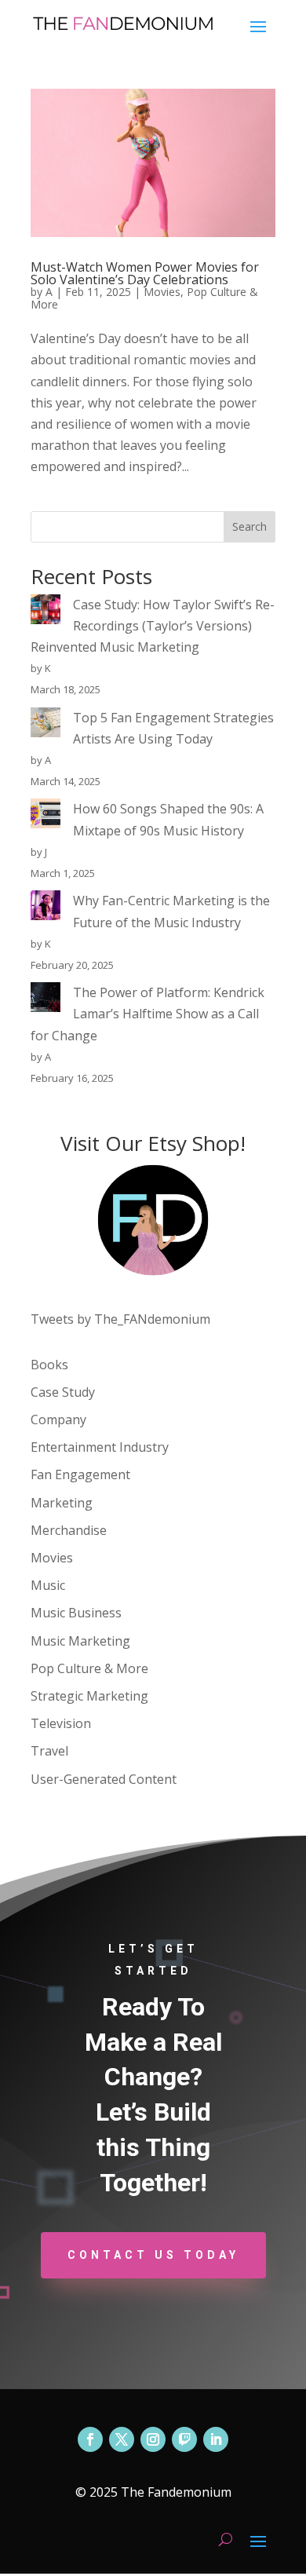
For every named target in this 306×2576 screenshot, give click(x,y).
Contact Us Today (153, 2255)
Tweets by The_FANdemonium (120, 1319)
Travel (49, 1751)
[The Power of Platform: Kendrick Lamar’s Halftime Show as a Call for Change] (46, 1000)
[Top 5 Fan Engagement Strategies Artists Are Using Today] (46, 725)
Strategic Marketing (89, 1696)
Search (250, 526)
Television (61, 1723)
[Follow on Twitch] (184, 2439)
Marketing (62, 1503)
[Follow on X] (122, 2439)
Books (49, 1365)
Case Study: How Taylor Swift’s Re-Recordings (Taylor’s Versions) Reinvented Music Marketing (153, 626)
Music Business (76, 1613)
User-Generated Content (104, 1779)
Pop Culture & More (89, 1668)
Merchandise (69, 1530)
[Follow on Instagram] (153, 2439)
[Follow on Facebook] (90, 2439)
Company (58, 1420)
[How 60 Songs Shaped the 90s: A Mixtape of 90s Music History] (46, 817)
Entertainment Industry (100, 1447)
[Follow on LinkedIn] (216, 2439)
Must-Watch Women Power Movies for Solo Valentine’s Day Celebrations (145, 273)
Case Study (63, 1392)
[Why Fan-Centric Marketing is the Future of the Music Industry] (46, 908)
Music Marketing (80, 1641)
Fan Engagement (80, 1474)
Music (48, 1585)
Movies (162, 292)
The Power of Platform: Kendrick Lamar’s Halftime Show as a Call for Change (148, 1014)
